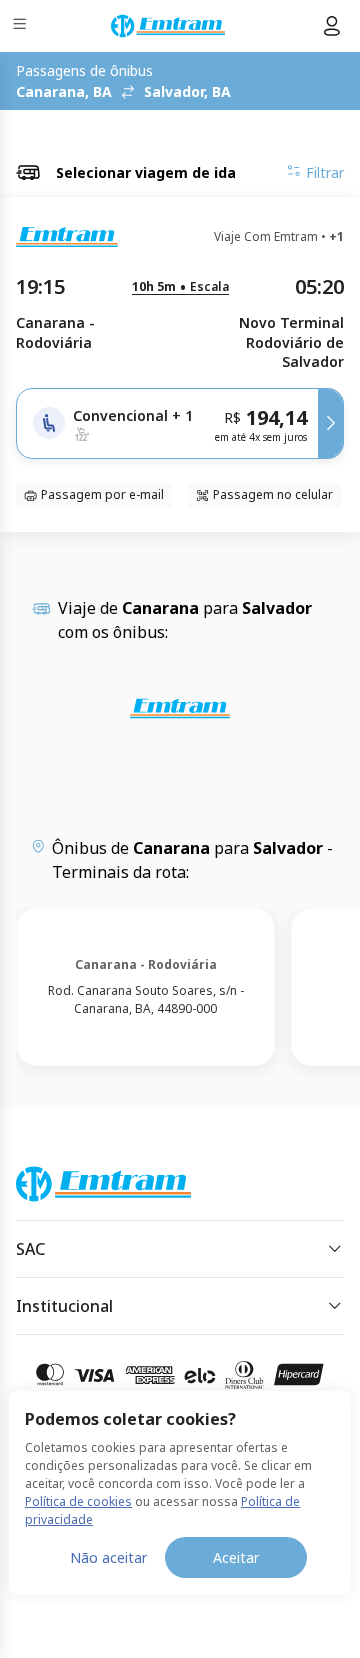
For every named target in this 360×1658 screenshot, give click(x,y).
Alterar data (305, 130)
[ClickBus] (86, 1180)
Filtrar (325, 172)
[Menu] (21, 26)
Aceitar (236, 1557)
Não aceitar (108, 1557)
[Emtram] (168, 26)
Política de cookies (78, 1501)
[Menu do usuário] (332, 26)
